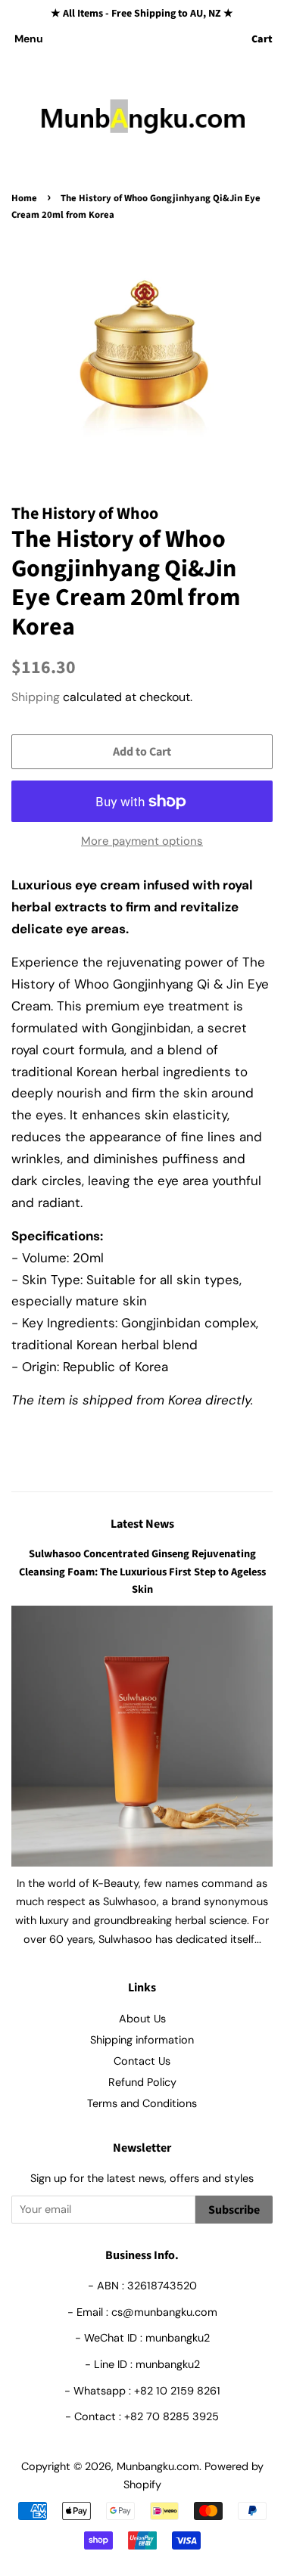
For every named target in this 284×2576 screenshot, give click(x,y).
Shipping (36, 697)
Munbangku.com (158, 2466)
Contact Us (142, 2061)
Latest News (142, 1524)
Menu (29, 39)
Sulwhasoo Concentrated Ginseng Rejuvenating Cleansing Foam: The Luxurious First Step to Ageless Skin (142, 1571)
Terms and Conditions (142, 2103)
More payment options (142, 841)
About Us (142, 2019)
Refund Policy (142, 2082)
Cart (262, 39)
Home (24, 198)
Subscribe (234, 2210)
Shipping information (142, 2040)
